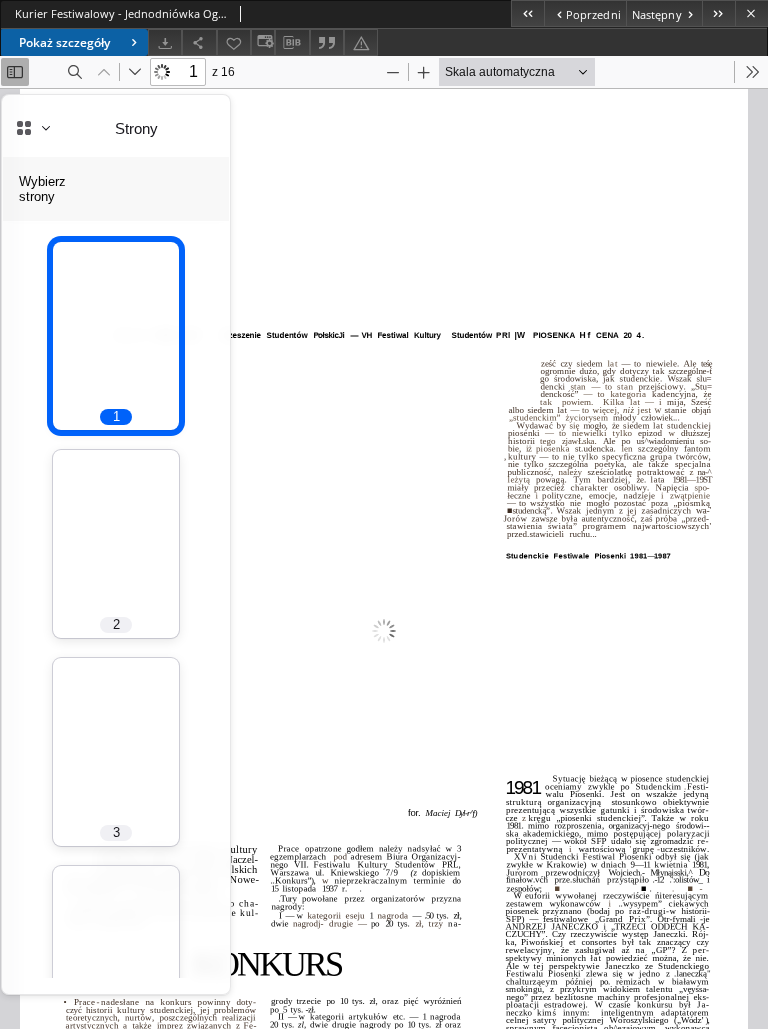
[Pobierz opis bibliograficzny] (292, 43)
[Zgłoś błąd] (361, 42)
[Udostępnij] (199, 42)
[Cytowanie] (327, 42)
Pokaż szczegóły (64, 42)
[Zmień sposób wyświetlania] (263, 42)
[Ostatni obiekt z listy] (718, 13)
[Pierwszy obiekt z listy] (527, 13)
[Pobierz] (165, 42)
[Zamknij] (751, 13)
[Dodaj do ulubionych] (234, 42)
